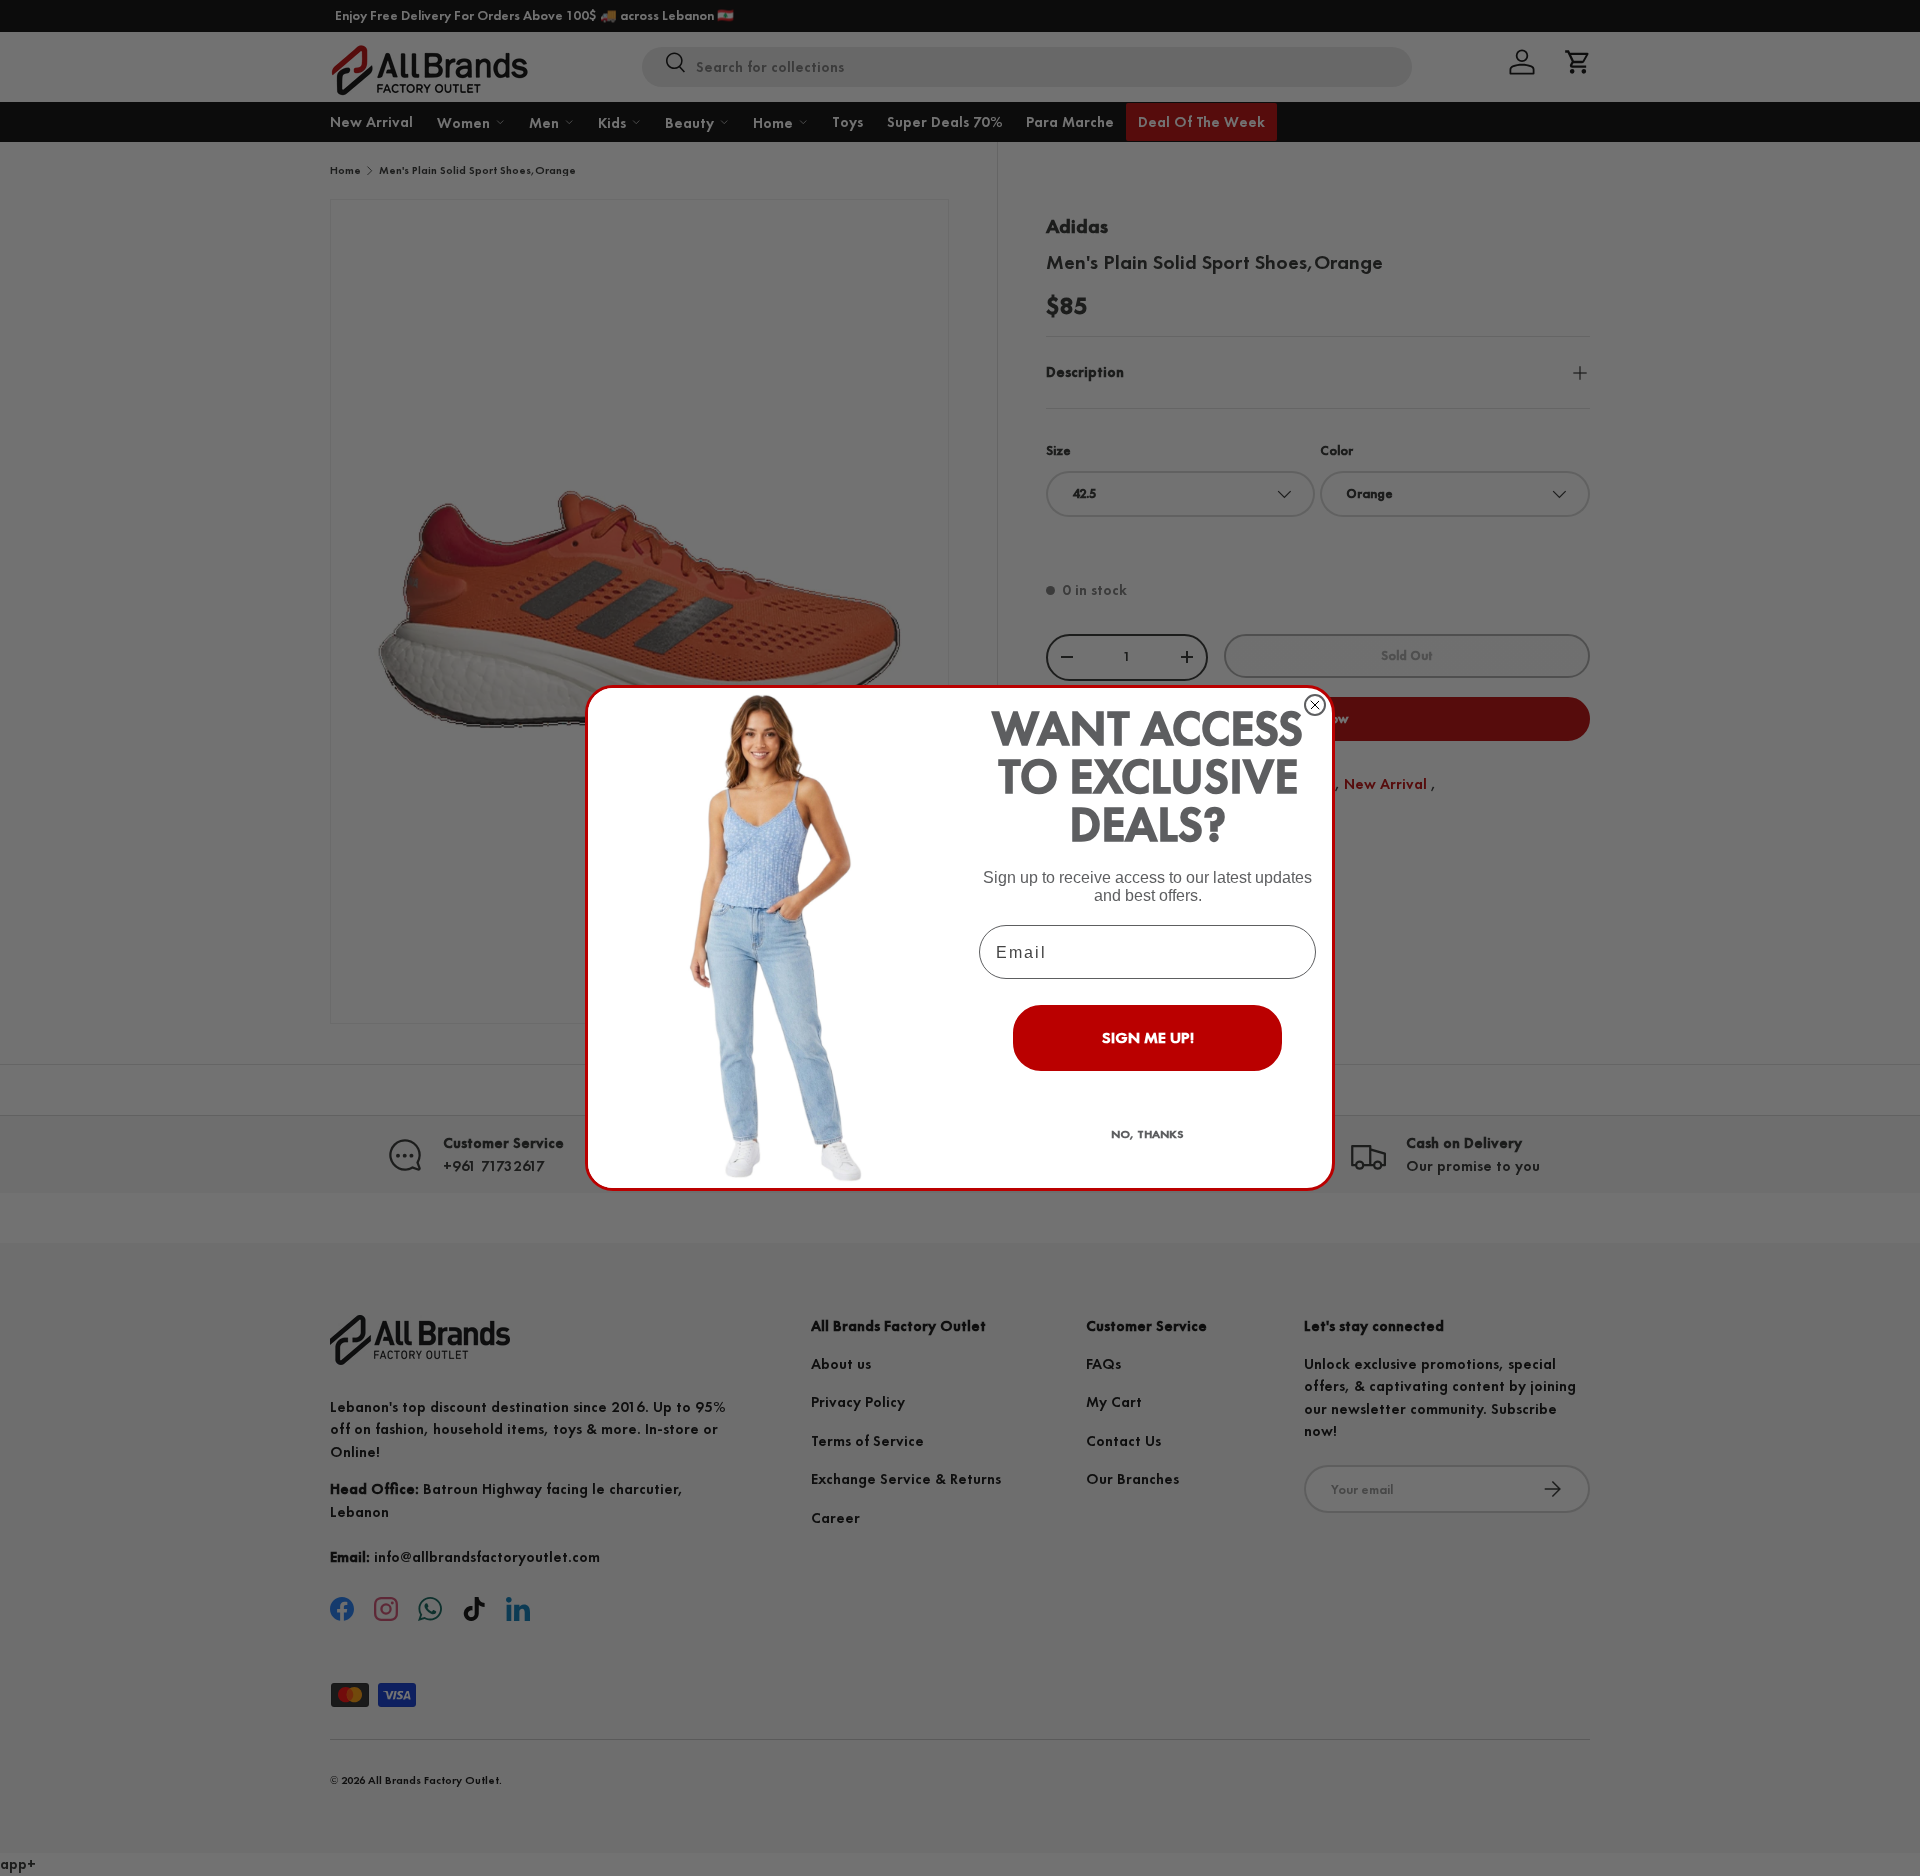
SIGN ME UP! (1148, 1037)
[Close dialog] (1315, 705)
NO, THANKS (1147, 1134)
